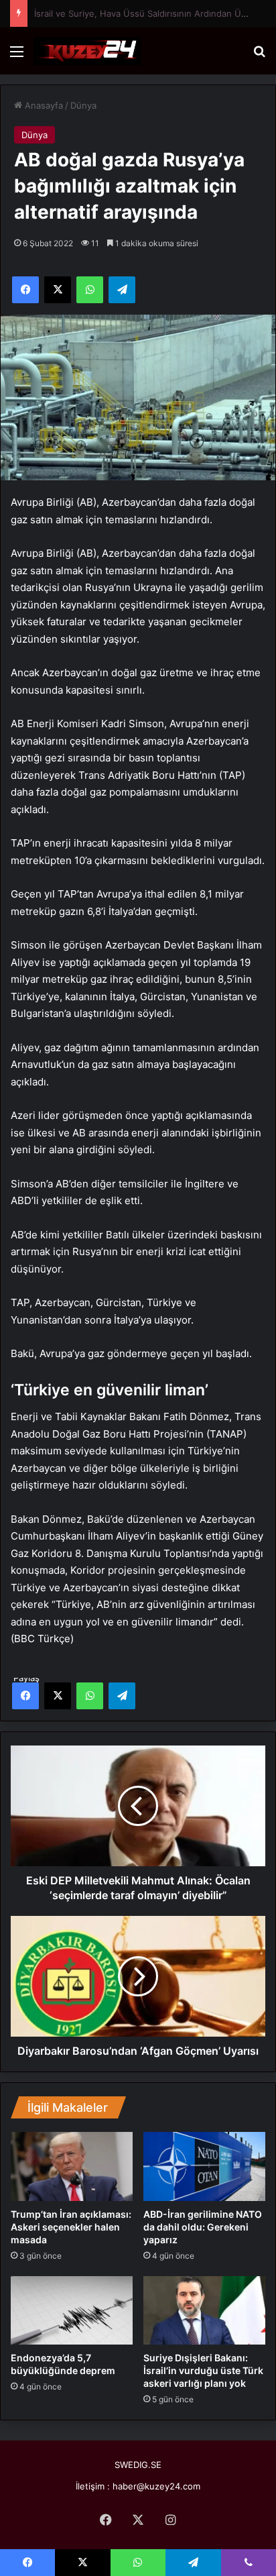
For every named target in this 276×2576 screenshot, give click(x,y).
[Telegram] (122, 1696)
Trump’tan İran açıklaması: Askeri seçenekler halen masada (71, 2227)
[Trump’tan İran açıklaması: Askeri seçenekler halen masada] (72, 2166)
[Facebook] (25, 1696)
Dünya (83, 105)
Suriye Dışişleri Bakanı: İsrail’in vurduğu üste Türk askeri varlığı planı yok (203, 2370)
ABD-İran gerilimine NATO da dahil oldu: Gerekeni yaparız (203, 2227)
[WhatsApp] (90, 1696)
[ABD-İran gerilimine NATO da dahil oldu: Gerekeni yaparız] (204, 2166)
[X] (58, 1696)
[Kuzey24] (87, 51)
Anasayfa (43, 105)
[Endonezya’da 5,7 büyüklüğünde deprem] (72, 2310)
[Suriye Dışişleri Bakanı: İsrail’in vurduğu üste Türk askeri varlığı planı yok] (204, 2311)
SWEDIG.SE (138, 2465)
